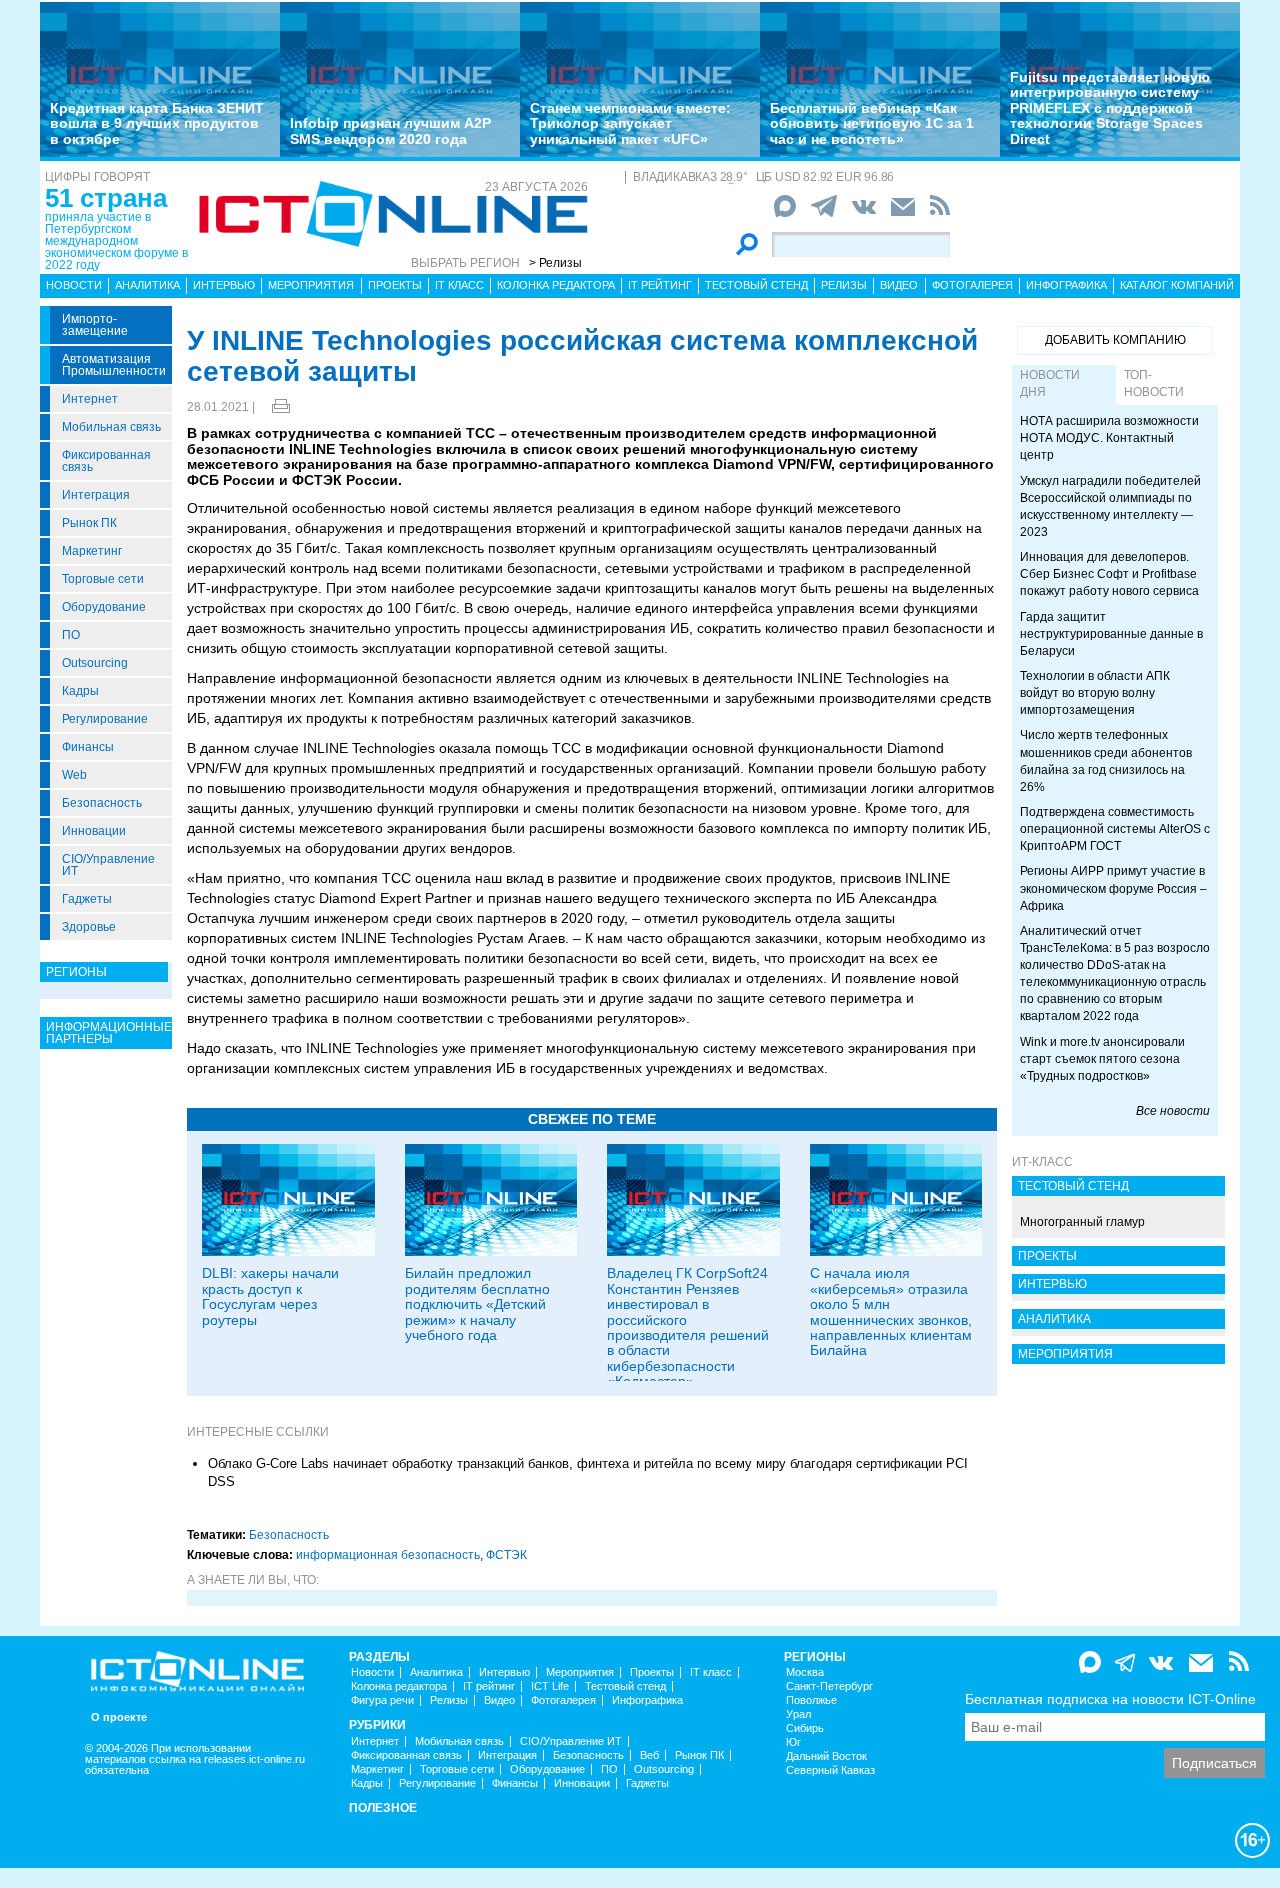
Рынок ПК (89, 523)
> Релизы (555, 263)
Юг (793, 1742)
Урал (798, 1714)
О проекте (119, 1717)
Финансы (88, 747)
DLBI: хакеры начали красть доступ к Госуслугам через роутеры (270, 1296)
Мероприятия (311, 285)
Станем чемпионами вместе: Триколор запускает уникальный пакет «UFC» (630, 123)
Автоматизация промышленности (114, 365)
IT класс (459, 285)
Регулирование (105, 719)
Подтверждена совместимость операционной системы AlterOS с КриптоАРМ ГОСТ (1115, 829)
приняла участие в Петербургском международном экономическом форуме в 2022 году (116, 241)
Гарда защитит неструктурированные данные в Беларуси (1111, 634)
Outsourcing (95, 663)
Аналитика (147, 285)
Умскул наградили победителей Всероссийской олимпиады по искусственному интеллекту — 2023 (1110, 506)
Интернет (90, 399)
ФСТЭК (506, 1555)
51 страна (106, 198)
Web (74, 775)
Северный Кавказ (830, 1770)
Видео (899, 285)
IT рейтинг (660, 285)
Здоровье (89, 927)
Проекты (395, 285)
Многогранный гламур (1082, 1222)
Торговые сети (103, 579)
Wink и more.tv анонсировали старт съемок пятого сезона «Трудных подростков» (1102, 1059)
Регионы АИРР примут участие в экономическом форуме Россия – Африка (1113, 888)
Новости (74, 285)
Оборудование (104, 607)
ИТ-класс (1042, 1162)
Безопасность (102, 803)
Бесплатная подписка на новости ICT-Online (1110, 1699)
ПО (71, 635)
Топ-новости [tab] (1154, 383)
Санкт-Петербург (829, 1686)
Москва (805, 1672)
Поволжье (811, 1700)
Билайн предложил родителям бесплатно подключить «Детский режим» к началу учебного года (477, 1304)
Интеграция (96, 495)
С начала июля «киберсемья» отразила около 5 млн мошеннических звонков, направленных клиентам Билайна (891, 1311)
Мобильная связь (111, 427)
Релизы (844, 285)
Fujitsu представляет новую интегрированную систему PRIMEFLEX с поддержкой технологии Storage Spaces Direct (1110, 108)
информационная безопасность (388, 1555)
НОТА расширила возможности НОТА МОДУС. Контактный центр (1109, 438)
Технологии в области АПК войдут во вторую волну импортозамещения (1095, 693)
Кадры (80, 691)
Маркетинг (92, 551)
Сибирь (805, 1728)
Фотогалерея (972, 285)
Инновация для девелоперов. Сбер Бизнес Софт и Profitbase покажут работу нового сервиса (1109, 574)
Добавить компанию (1115, 340)
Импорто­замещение (95, 325)
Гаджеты (87, 899)
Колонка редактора (556, 285)
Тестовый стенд (756, 285)
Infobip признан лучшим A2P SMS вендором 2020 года (390, 130)
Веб (649, 1755)
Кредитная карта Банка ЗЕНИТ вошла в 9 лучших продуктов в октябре (157, 123)
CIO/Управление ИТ (108, 865)
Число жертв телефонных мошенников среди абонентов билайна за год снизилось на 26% (1106, 760)
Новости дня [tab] (1050, 383)
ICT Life (550, 1686)
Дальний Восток (826, 1756)
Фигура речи (382, 1700)
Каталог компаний (1177, 285)
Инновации (94, 831)
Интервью (224, 285)
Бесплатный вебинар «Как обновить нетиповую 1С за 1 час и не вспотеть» (872, 123)
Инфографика (1066, 285)
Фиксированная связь (106, 461)
